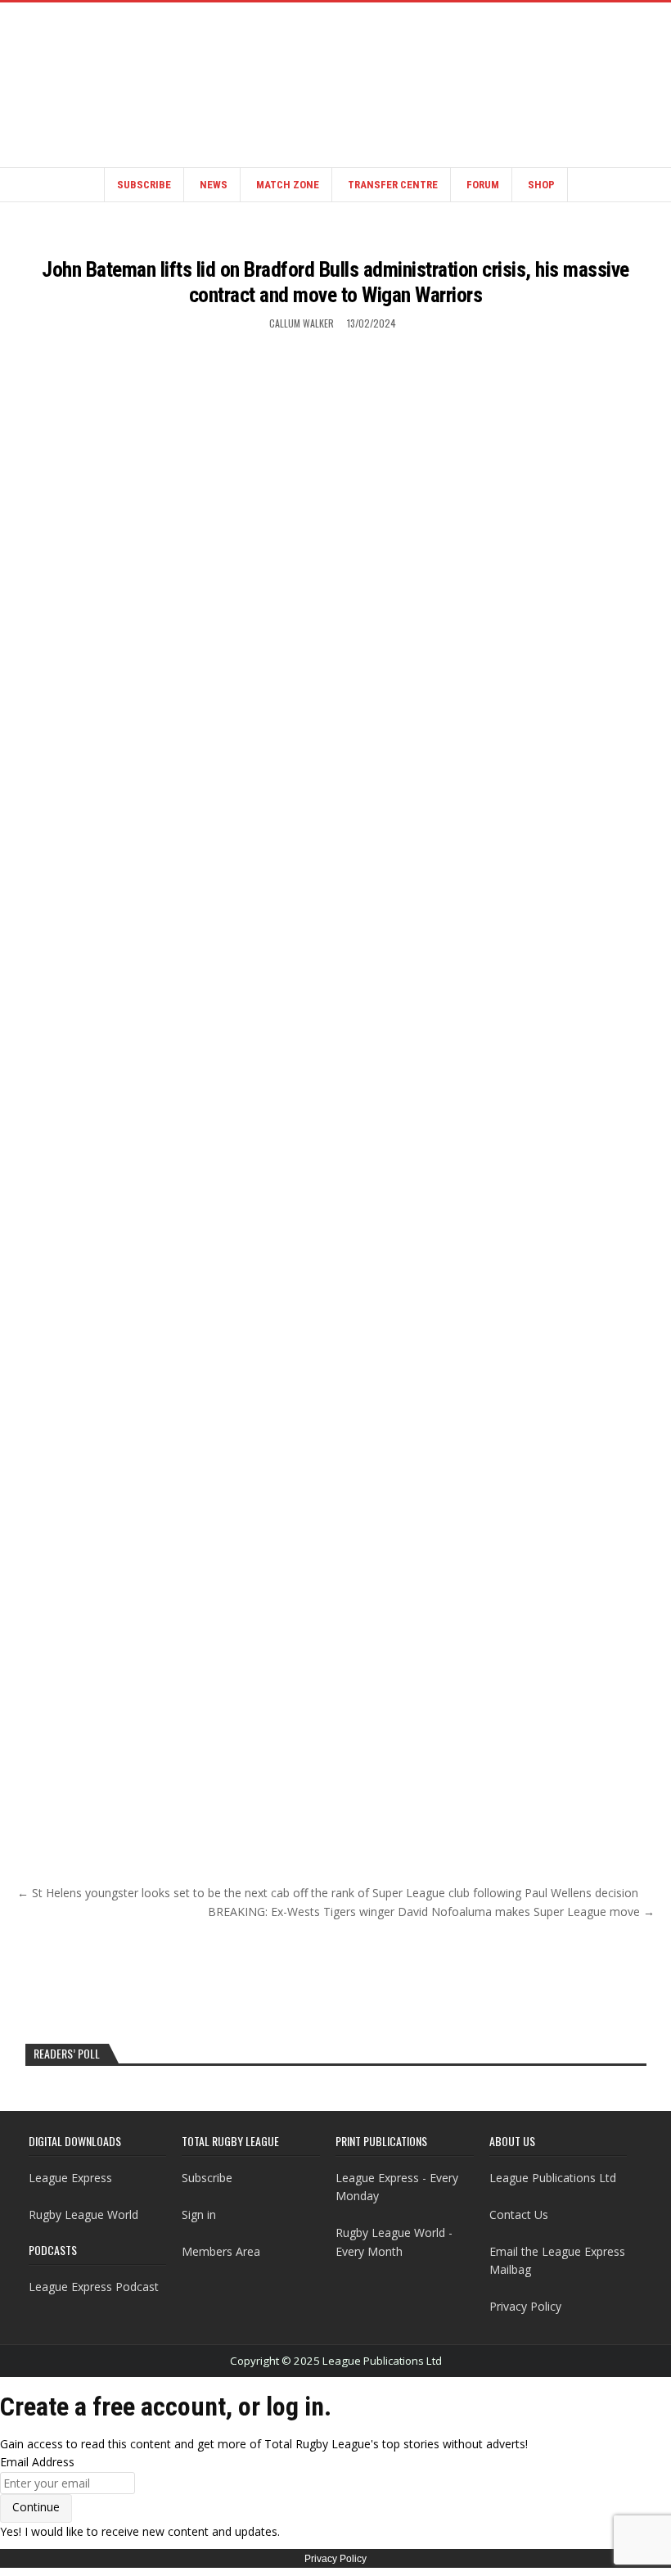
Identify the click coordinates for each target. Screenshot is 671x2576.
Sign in (199, 2214)
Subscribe (144, 185)
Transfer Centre (393, 185)
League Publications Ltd (553, 2178)
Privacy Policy (525, 2306)
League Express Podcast (94, 2287)
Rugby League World (83, 2214)
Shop (541, 185)
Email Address (37, 2462)
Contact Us (519, 2214)
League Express (70, 2178)
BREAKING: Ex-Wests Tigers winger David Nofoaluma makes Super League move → (431, 1912)
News (214, 185)
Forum (483, 185)
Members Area (221, 2251)
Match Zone (288, 185)
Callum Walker (302, 323)
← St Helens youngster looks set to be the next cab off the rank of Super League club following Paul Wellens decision (328, 1893)
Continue (36, 2507)
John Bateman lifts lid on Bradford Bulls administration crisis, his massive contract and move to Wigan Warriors (335, 282)
